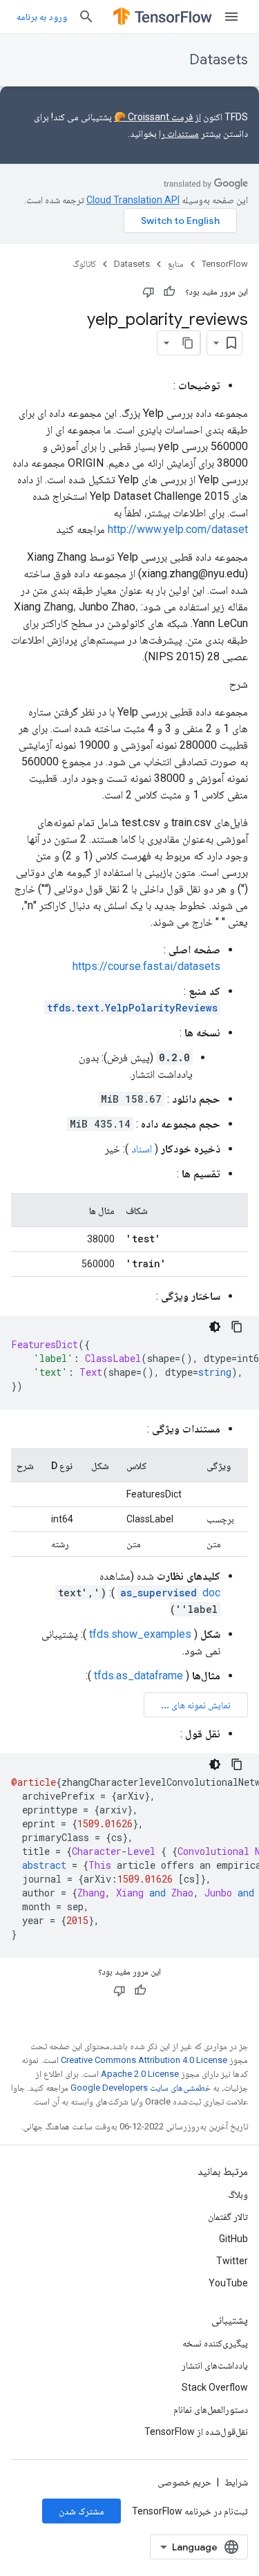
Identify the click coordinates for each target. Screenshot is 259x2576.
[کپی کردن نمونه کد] (237, 1327)
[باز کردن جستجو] (86, 17)
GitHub (233, 2239)
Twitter (232, 2261)
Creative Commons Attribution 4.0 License (144, 2060)
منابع (176, 264)
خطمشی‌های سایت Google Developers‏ (141, 2088)
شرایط (236, 2482)
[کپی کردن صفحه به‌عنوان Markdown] (188, 343)
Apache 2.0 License (140, 2074)
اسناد (142, 1149)
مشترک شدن (81, 2511)
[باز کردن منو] (231, 17)
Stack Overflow (215, 2387)
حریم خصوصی (184, 2482)
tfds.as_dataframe (138, 1676)
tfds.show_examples (140, 1634)
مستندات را (179, 133)
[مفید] (169, 292)
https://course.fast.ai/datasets (146, 966)
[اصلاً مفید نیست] (148, 292)
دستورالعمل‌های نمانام (211, 2409)
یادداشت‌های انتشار (215, 2365)
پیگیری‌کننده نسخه (215, 2343)
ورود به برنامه (42, 17)
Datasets (219, 60)
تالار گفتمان (228, 2216)
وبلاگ (238, 2194)
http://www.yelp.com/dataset (178, 529)
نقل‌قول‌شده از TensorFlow (196, 2432)
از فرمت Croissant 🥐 (157, 117)
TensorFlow (225, 264)
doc (170, 1593)
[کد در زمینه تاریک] (215, 1327)
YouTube (228, 2283)
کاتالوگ (84, 264)
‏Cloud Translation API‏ (133, 200)
